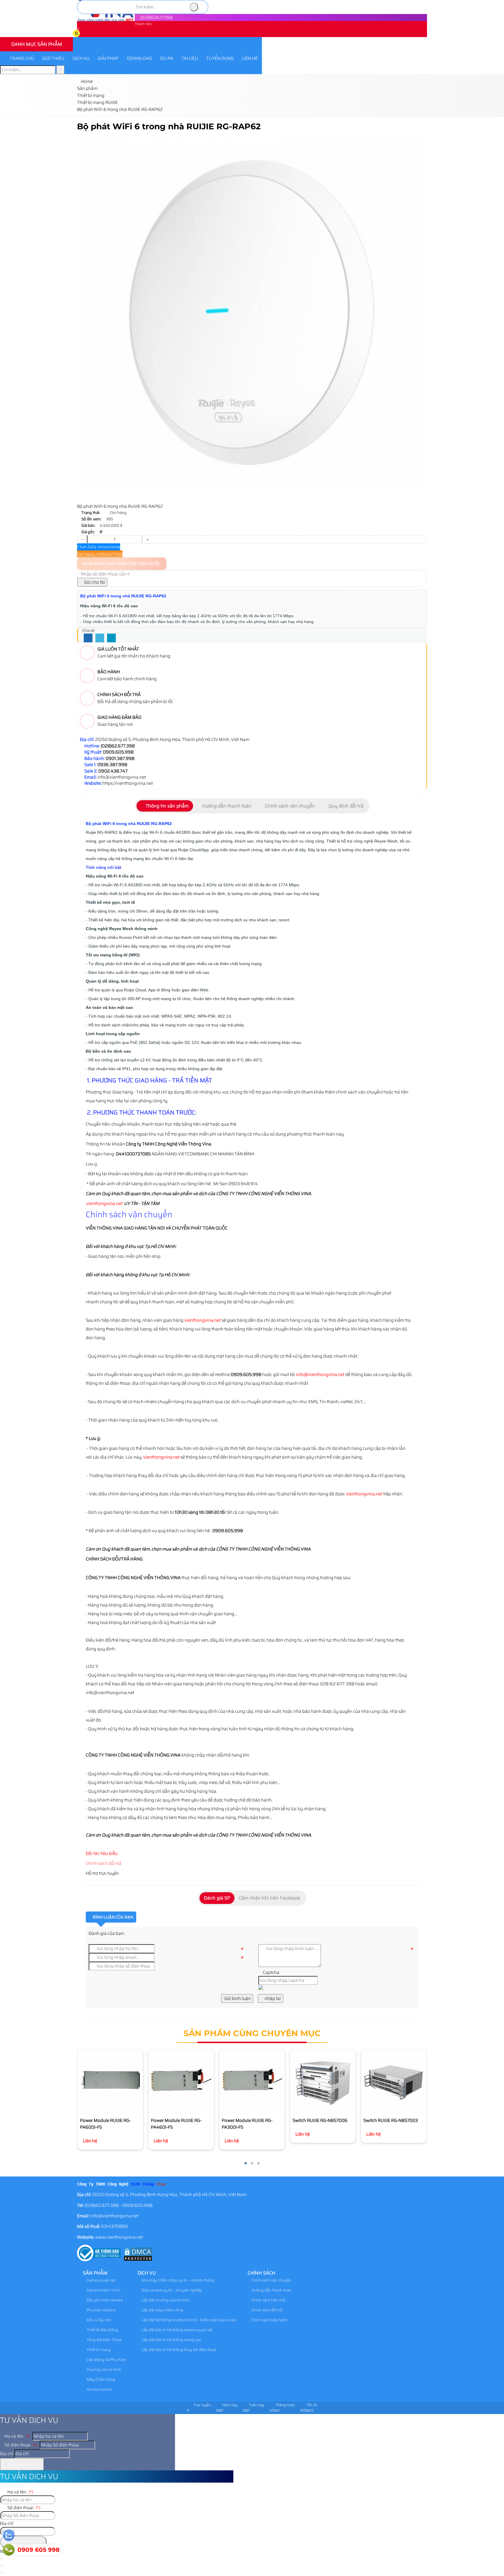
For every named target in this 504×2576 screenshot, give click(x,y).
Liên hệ (250, 58)
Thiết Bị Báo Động (102, 2330)
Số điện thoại (20, 2445)
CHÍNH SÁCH (261, 2273)
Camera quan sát (101, 2280)
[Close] (1, 2566)
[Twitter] (100, 638)
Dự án (167, 58)
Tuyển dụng (220, 58)
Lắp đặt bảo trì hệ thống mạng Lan (171, 2340)
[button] (80, 34)
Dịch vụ (81, 58)
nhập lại (272, 1998)
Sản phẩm (95, 2273)
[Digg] (111, 638)
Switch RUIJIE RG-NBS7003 (391, 2120)
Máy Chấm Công (100, 2379)
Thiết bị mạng (98, 2350)
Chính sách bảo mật (268, 2300)
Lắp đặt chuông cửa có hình (165, 2300)
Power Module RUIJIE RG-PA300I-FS (247, 2124)
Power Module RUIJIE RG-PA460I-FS (176, 2124)
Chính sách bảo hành (269, 2320)
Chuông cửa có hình (103, 2370)
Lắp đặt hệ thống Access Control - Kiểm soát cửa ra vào (188, 2320)
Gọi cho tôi (94, 582)
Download (139, 58)
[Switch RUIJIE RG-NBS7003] (394, 2082)
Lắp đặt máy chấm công (162, 2310)
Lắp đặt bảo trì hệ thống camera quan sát (176, 2330)
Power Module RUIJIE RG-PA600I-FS (105, 2124)
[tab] (165, 806)
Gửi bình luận (237, 1998)
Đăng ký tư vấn (24, 2464)
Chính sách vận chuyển (271, 2280)
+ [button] (147, 539)
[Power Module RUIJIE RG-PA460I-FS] (181, 2082)
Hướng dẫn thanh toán (271, 2290)
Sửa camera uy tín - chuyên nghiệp (171, 2290)
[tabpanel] (252, 1142)
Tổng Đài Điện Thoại (104, 2340)
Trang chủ (22, 58)
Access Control (99, 2389)
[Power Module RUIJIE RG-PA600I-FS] (110, 2082)
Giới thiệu (53, 58)
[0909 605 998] (9, 2550)
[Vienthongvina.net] (106, 21)
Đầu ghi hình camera (104, 2300)
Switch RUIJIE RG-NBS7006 (320, 2120)
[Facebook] (88, 638)
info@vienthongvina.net (320, 1375)
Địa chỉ (7, 2454)
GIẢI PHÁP (108, 58)
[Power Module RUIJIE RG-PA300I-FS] (252, 2082)
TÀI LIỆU (190, 58)
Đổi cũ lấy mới (98, 2320)
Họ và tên (17, 2436)
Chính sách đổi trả (104, 1863)
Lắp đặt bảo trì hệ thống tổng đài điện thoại (178, 2350)
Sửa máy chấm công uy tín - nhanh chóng (177, 2280)
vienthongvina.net (104, 1204)
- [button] (82, 539)
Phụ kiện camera (101, 2310)
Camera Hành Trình (103, 2290)
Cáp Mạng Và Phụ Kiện (106, 2360)
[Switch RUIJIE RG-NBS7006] (323, 2082)
